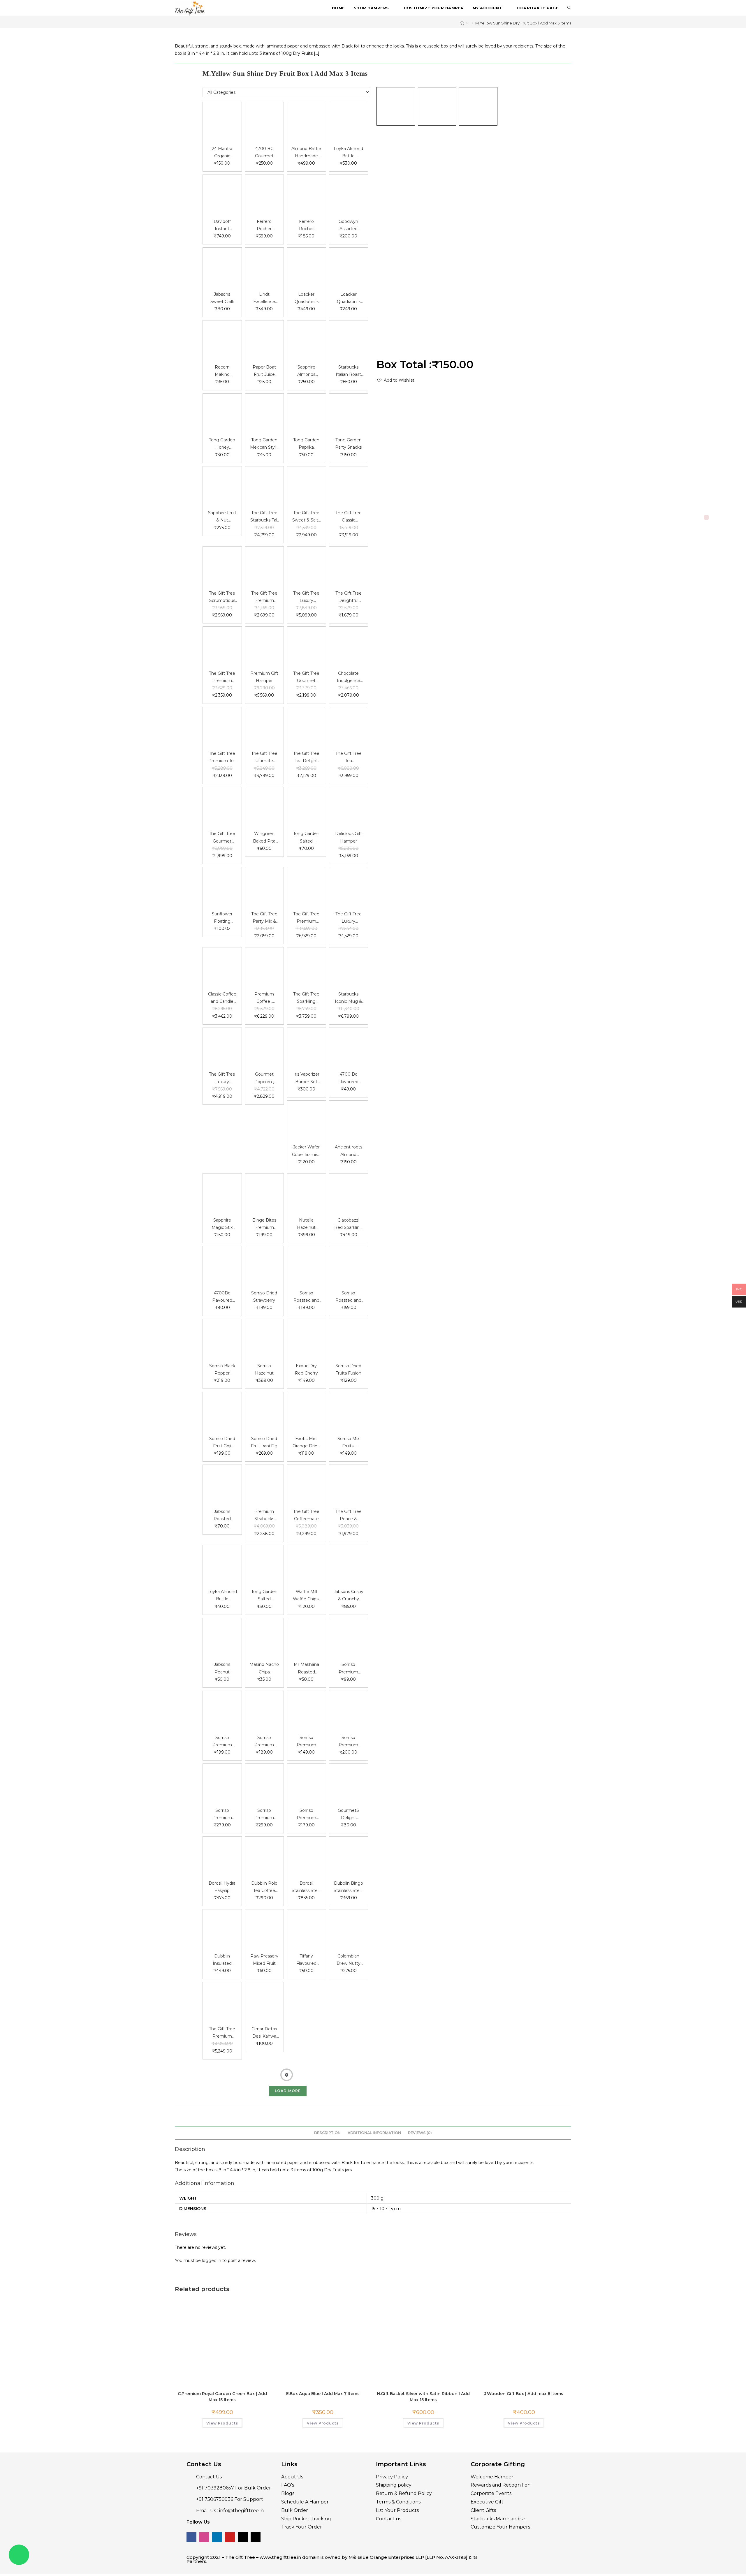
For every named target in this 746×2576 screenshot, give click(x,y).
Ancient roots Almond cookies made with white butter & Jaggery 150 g (349, 1151)
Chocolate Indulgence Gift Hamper (348, 678)
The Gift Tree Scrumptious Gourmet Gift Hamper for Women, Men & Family (222, 597)
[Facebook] (191, 2519)
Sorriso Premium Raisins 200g (306, 1815)
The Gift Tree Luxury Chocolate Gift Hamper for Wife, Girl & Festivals (306, 597)
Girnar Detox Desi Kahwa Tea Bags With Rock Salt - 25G (264, 2033)
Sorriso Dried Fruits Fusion (348, 1369)
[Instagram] (204, 2519)
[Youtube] (230, 2519)
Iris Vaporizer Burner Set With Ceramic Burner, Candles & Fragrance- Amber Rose (306, 1078)
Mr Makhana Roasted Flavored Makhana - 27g (306, 1669)
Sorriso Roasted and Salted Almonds (306, 1297)
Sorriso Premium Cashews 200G (222, 1815)
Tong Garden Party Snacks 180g (348, 444)
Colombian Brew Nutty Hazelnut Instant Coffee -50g (348, 1960)
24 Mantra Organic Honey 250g (222, 153)
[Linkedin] (217, 2519)
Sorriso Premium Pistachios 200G (348, 1742)
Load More (288, 2072)
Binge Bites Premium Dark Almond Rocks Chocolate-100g (264, 1224)
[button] (395, 380)
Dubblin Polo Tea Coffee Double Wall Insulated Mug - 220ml (264, 1887)
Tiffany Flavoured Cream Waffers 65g (306, 1960)
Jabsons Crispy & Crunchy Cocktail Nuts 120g (349, 1596)
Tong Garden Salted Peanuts (264, 1596)
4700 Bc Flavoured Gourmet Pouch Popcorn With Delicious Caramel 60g (349, 1078)
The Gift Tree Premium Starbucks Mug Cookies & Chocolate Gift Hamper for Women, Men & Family (222, 2033)
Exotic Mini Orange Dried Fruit (306, 1443)
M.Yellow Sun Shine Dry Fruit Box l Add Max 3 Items (523, 23)
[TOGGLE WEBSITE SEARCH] (569, 8)
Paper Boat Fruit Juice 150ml (264, 371)
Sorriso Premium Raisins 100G (348, 1669)
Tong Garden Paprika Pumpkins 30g (306, 444)
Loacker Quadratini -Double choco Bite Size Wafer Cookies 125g (348, 298)
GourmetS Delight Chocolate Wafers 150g (349, 1815)
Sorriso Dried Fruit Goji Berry (222, 1443)
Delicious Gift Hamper (349, 837)
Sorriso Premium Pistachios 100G (222, 1742)
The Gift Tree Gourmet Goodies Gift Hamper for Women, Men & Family (222, 838)
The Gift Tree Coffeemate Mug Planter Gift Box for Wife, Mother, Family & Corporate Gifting (306, 1516)
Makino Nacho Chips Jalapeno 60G (264, 1669)
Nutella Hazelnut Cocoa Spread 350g (306, 1224)
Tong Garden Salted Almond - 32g (306, 838)
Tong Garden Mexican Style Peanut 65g (264, 444)
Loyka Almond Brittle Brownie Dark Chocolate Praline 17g (222, 1596)
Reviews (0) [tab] (420, 2114)
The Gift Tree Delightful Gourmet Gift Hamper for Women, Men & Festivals (349, 597)
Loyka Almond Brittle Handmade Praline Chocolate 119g (348, 153)
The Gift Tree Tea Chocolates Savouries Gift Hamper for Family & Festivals (349, 758)
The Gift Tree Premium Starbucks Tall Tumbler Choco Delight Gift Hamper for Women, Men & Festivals (222, 678)
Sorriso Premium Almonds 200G (264, 1815)
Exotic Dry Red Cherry (306, 1369)
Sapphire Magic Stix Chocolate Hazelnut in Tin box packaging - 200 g (222, 1224)
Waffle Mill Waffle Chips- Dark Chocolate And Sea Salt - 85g (306, 1596)
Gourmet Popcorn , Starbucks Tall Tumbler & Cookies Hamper (264, 1078)
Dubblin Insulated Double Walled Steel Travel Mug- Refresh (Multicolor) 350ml (222, 1960)
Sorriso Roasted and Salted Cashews (348, 1297)
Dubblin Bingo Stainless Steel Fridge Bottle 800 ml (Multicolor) (348, 1887)
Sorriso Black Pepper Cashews (222, 1370)
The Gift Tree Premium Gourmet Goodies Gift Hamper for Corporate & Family (264, 597)
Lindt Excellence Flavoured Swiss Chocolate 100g (264, 298)
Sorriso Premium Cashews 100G (264, 1742)
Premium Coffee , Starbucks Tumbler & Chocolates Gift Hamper (264, 998)
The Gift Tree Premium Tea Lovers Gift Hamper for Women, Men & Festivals (222, 758)
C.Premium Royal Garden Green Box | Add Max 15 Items (222, 2378)
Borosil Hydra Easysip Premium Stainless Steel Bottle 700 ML (222, 1887)
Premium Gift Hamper (264, 677)
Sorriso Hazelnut (264, 1369)
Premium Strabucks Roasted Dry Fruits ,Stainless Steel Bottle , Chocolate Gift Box (264, 1516)
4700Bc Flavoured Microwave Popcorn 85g (222, 1297)
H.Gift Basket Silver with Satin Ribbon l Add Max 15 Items (423, 2378)
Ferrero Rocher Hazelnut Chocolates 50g (306, 226)
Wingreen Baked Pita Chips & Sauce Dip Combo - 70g (264, 838)
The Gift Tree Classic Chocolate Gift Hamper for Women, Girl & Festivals (349, 517)
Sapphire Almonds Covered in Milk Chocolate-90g (306, 371)
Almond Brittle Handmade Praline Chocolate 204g (306, 153)
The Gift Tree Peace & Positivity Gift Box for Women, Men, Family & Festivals (348, 1516)
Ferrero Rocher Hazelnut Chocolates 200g (264, 226)
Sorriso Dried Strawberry (264, 1297)
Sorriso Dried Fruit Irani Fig (264, 1442)
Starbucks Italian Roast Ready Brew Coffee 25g (348, 371)
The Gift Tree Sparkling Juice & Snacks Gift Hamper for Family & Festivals (306, 998)
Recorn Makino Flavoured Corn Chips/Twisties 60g (222, 371)
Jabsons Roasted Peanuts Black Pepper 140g (222, 1516)
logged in (212, 2242)
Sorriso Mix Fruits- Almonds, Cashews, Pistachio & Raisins (349, 1443)
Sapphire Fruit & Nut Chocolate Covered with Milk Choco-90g (222, 517)
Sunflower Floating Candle (222, 918)
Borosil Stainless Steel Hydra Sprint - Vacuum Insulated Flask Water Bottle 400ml (306, 1887)
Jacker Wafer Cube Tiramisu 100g (306, 1151)
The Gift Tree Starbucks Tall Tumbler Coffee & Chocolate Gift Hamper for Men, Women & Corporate (264, 517)
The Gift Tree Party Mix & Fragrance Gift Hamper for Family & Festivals (264, 918)
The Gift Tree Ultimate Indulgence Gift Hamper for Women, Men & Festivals (264, 758)
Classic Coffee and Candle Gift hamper (222, 998)
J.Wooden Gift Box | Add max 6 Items (524, 2375)
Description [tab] (327, 2114)
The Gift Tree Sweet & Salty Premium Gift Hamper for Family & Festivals (306, 517)
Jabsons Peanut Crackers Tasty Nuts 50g (222, 1669)
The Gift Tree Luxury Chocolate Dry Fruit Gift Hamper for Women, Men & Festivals (222, 1078)
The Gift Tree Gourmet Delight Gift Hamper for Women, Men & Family (306, 678)
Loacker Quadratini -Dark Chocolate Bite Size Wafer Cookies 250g (306, 298)
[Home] (462, 23)
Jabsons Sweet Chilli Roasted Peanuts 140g (222, 298)
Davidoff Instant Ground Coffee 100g (222, 226)
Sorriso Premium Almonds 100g (306, 1742)
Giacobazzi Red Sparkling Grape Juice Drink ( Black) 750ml (348, 1224)
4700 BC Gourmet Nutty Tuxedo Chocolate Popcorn (264, 153)
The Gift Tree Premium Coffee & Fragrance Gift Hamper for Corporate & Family (306, 918)
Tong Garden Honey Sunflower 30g (222, 444)
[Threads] (256, 2519)
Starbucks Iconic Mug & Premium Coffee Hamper (348, 998)
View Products (222, 2405)
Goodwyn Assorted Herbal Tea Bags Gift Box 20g (349, 226)
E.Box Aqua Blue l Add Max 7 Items (323, 2375)
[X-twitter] (243, 2519)
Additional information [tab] (374, 2114)
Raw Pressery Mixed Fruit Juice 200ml (264, 1960)
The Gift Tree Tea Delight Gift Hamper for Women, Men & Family (306, 758)
